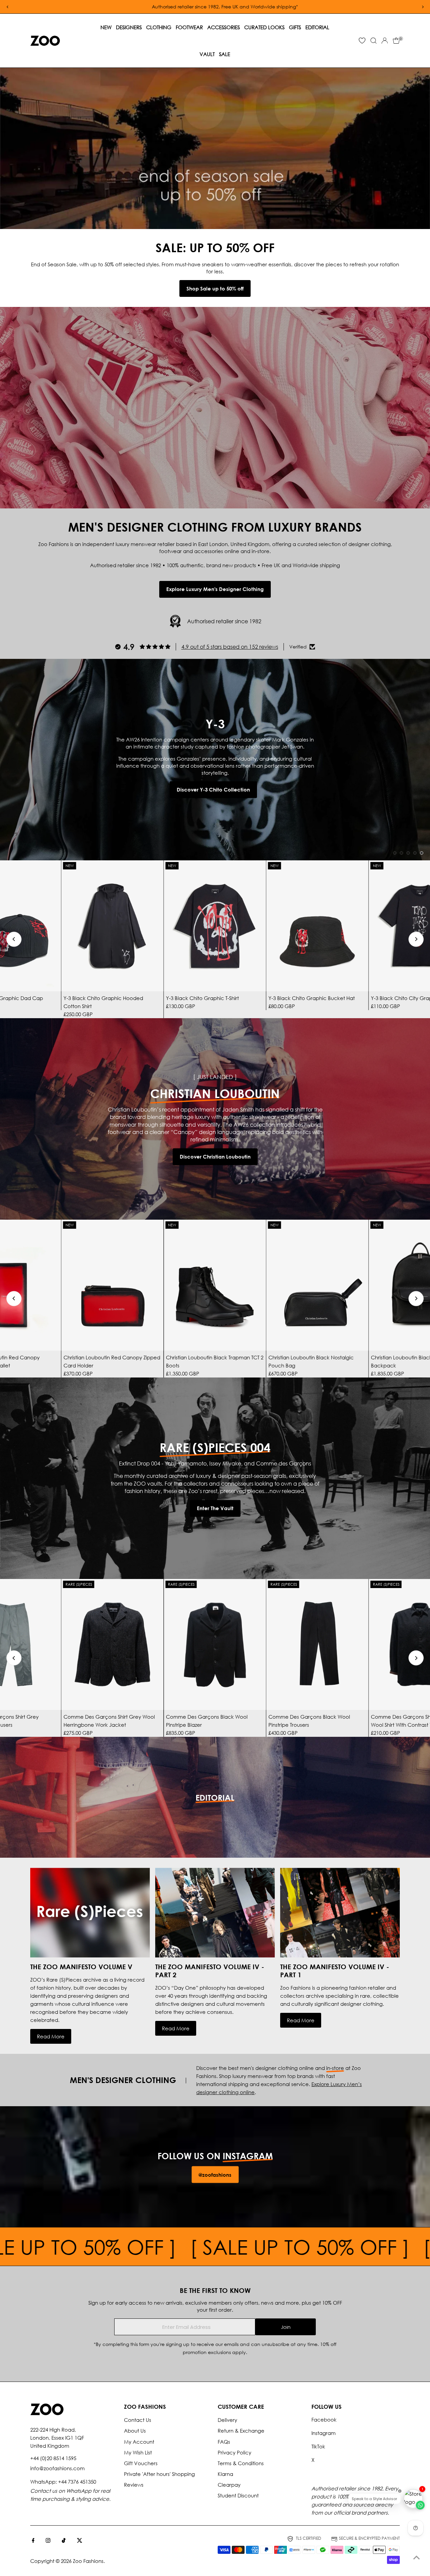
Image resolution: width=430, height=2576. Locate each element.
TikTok (318, 2446)
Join (286, 2327)
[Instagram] (48, 2541)
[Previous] (14, 939)
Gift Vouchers (141, 2463)
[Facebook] (33, 2541)
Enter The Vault (215, 1508)
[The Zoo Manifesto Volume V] (90, 1913)
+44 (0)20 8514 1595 (53, 2458)
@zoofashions (215, 2174)
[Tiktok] (64, 2541)
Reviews (134, 2485)
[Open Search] (374, 41)
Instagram (324, 2433)
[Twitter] (80, 2541)
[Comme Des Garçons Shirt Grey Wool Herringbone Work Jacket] (113, 1644)
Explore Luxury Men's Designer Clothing (215, 589)
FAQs (224, 2442)
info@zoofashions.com (57, 2468)
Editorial (317, 27)
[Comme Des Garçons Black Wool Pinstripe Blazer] (215, 1644)
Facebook (324, 2420)
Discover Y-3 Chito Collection (213, 789)
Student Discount (238, 2495)
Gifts (295, 27)
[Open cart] (396, 41)
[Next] (416, 939)
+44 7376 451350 (77, 2482)
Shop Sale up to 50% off (215, 288)
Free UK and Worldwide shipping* (308, 7)
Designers (129, 27)
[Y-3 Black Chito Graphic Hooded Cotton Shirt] (113, 926)
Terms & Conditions (241, 2463)
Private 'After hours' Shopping (159, 2474)
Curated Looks (264, 27)
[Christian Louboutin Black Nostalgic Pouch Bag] (317, 1285)
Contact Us (138, 2420)
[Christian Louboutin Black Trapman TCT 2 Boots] (215, 1285)
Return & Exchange (241, 2431)
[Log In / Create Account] (385, 41)
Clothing (159, 27)
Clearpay (229, 2485)
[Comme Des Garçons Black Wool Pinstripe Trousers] (317, 1644)
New (106, 27)
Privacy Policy (234, 2452)
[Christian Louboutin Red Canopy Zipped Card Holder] (113, 1285)
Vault (207, 54)
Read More (51, 2036)
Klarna (225, 2474)
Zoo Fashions (88, 2561)
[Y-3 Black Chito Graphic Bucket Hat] (317, 926)
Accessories (224, 27)
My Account (139, 2442)
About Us (135, 2431)
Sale (225, 54)
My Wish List (138, 2452)
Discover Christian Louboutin (215, 1157)
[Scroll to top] (417, 2558)
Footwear (189, 27)
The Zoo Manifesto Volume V (81, 1967)
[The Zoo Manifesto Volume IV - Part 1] (340, 1913)
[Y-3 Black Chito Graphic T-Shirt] (215, 926)
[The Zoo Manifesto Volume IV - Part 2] (215, 1913)
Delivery (227, 2420)
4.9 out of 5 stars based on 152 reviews (230, 647)
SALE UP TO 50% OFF (316, 2247)
